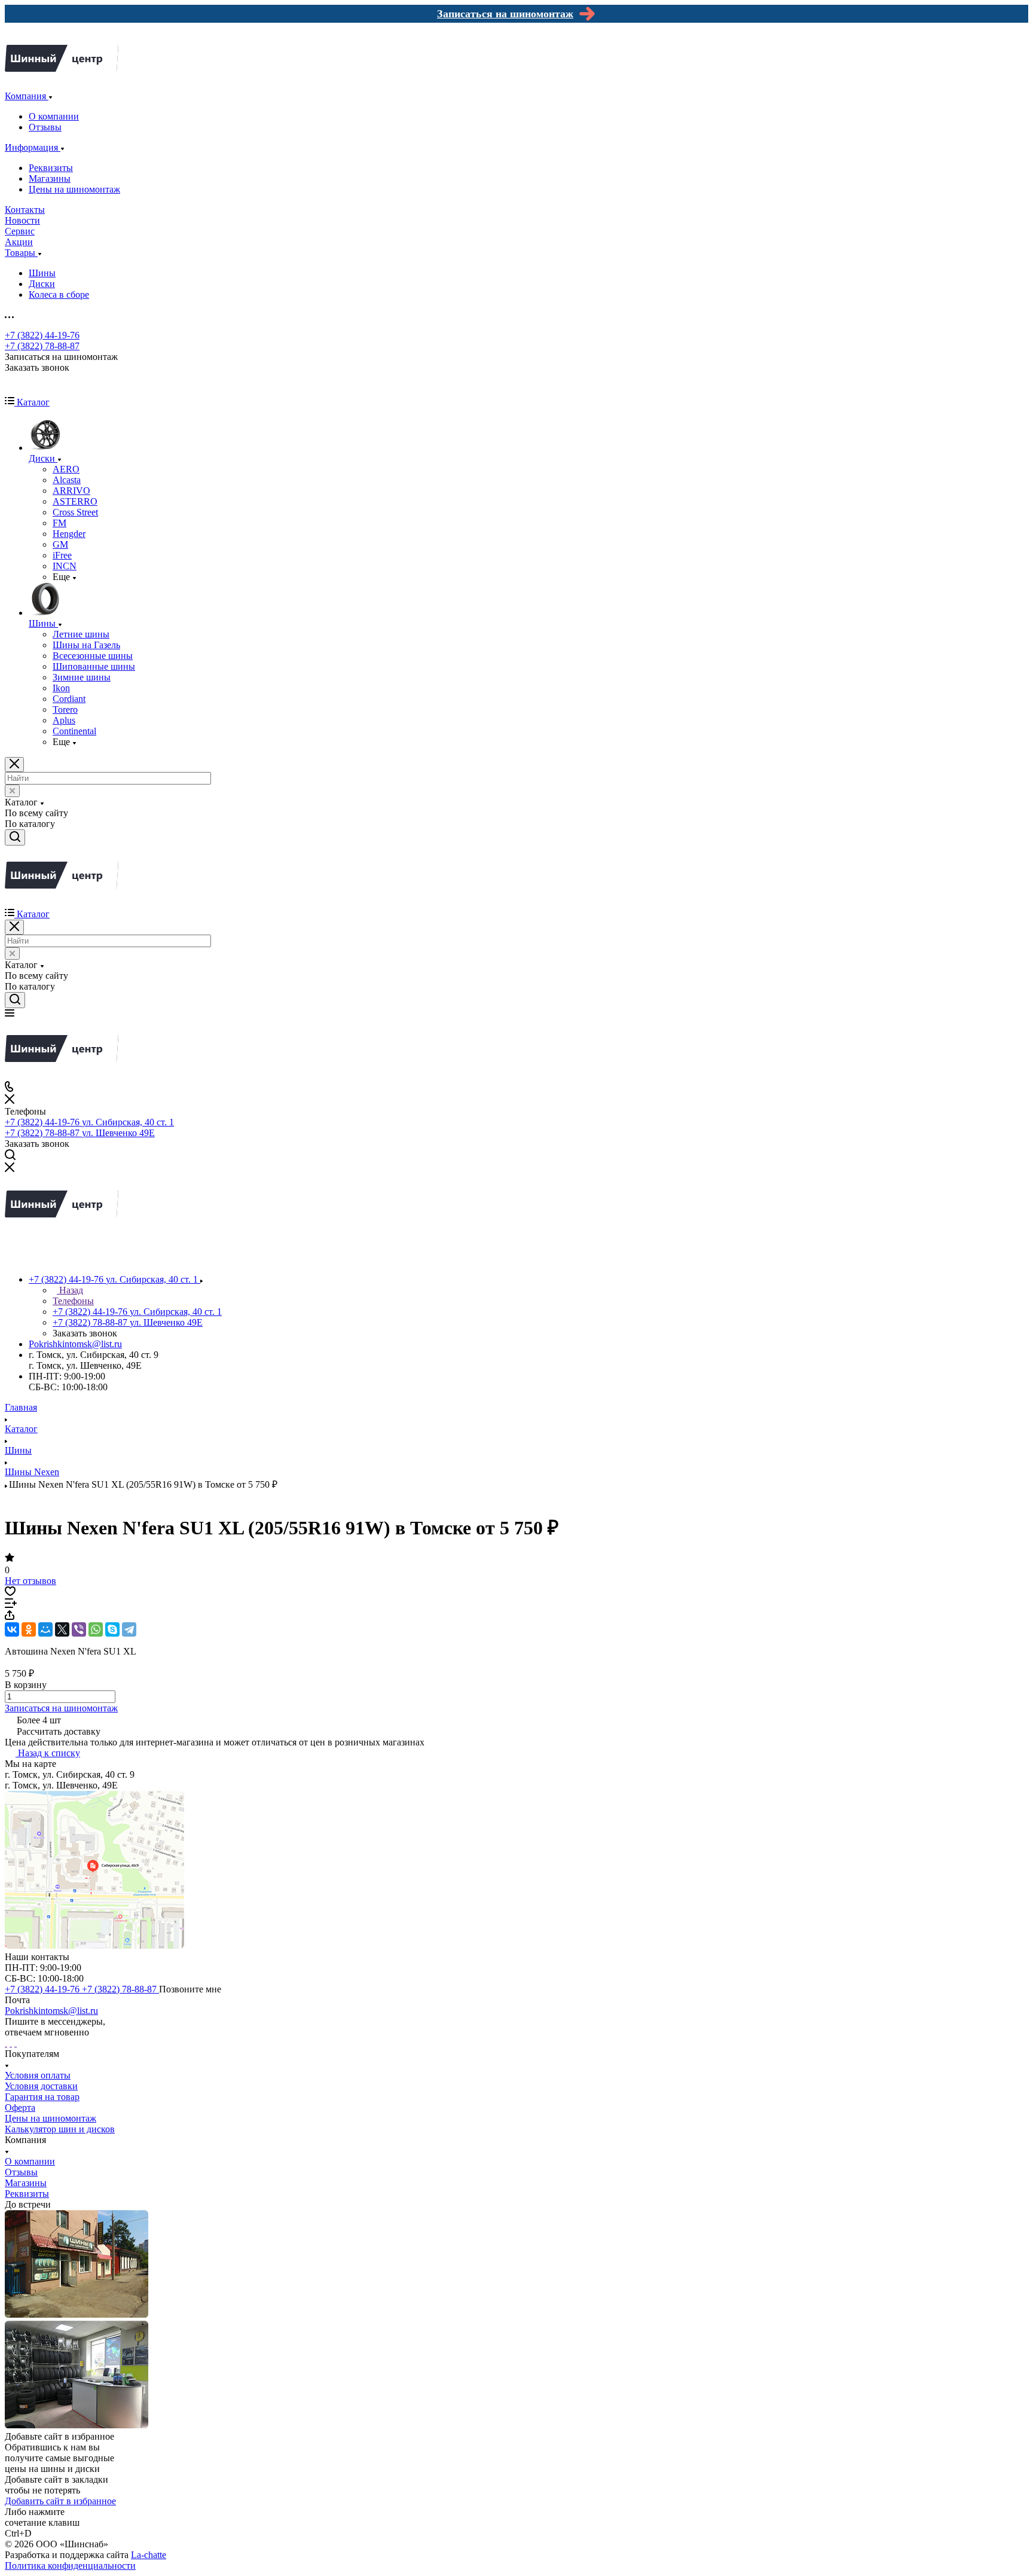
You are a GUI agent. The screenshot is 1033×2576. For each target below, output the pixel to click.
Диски (42, 284)
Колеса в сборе (59, 294)
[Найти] (15, 837)
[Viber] (79, 1629)
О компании (54, 116)
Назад (70, 1290)
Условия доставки (41, 2086)
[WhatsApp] (96, 1629)
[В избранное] (10, 1593)
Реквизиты (51, 168)
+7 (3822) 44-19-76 (42, 335)
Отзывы (45, 127)
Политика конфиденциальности (70, 2566)
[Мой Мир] (45, 1629)
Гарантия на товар (42, 2097)
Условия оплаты (38, 2075)
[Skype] (112, 1629)
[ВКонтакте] (12, 1629)
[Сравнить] (11, 1605)
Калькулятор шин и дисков (60, 2129)
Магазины (50, 178)
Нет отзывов (30, 1581)
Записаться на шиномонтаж (61, 1708)
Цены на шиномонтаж (74, 189)
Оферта (20, 2108)
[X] (62, 1629)
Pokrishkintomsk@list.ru (75, 1344)
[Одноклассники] (29, 1629)
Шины (42, 273)
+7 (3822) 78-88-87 (42, 346)
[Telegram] (129, 1629)
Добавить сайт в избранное (60, 2501)
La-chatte (149, 2555)
